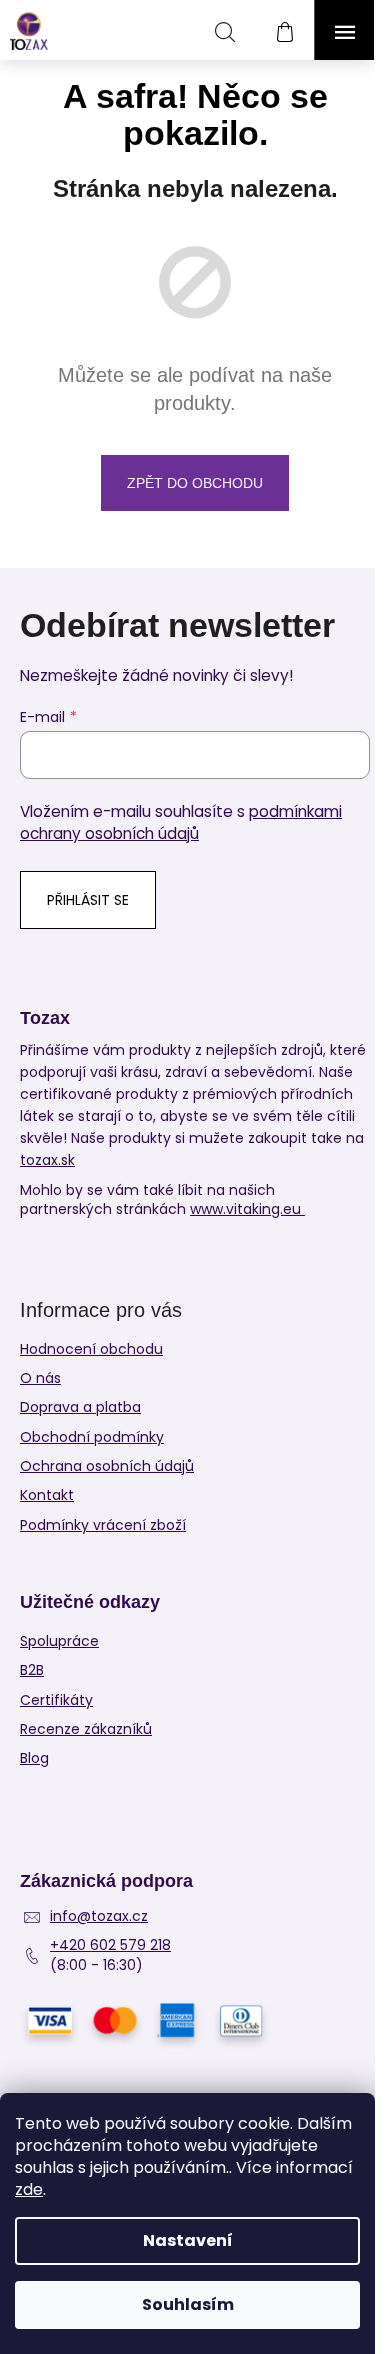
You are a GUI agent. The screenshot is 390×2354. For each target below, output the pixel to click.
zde (29, 2189)
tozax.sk (47, 1160)
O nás (40, 1378)
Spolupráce (59, 1641)
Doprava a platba (80, 1407)
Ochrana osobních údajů (107, 1466)
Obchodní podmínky (92, 1437)
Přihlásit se (88, 900)
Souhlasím (188, 2304)
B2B (32, 1670)
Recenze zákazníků (86, 1729)
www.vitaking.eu (247, 1209)
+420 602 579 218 (110, 1945)
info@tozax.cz (99, 1916)
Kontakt (47, 1495)
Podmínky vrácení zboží (103, 1525)
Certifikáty (56, 1700)
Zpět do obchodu (195, 483)
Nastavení (188, 2240)
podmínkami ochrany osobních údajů (181, 822)
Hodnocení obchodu (91, 1349)
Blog (34, 1758)
